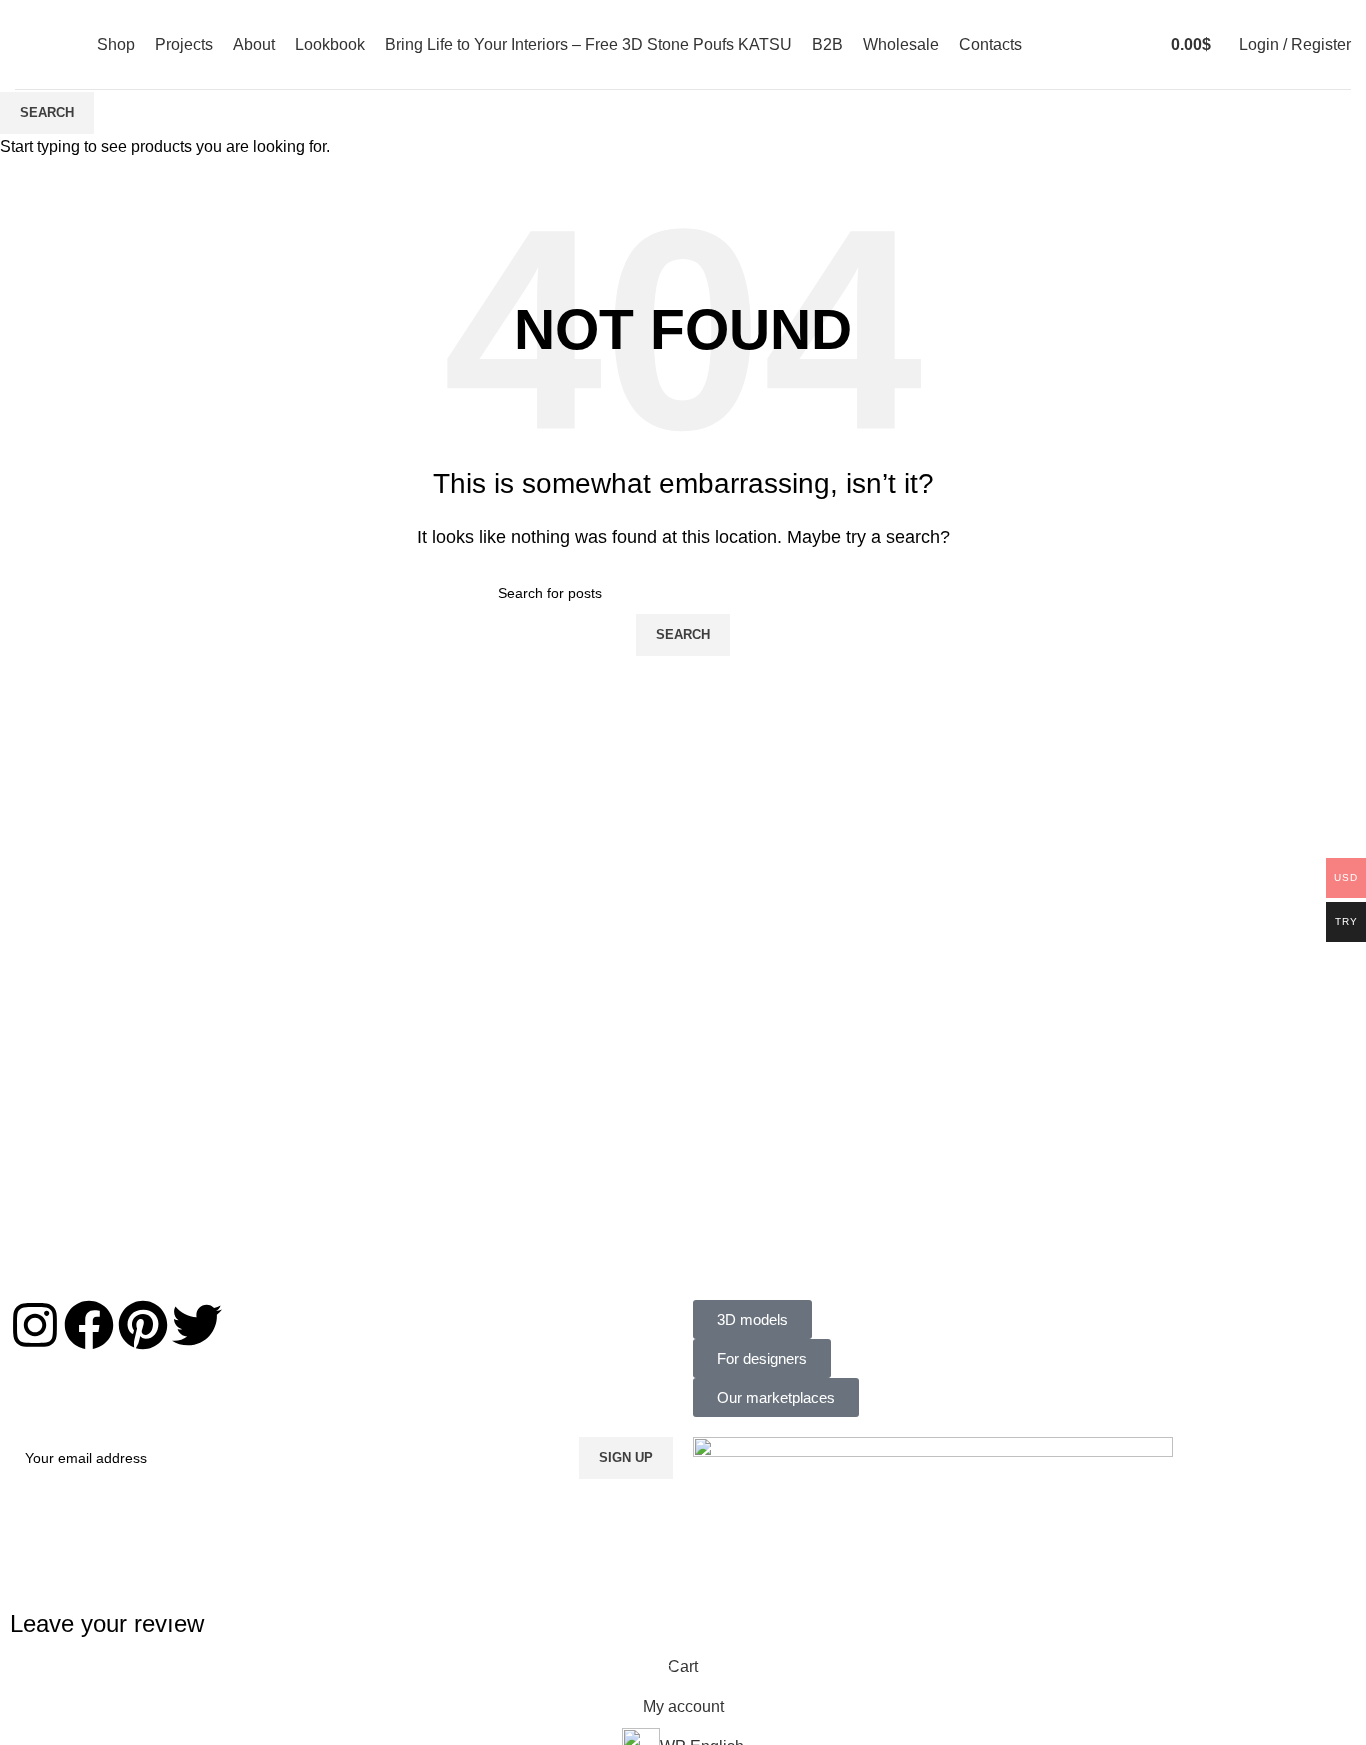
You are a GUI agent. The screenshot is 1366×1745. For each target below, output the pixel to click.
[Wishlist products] (1124, 45)
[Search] (1104, 45)
